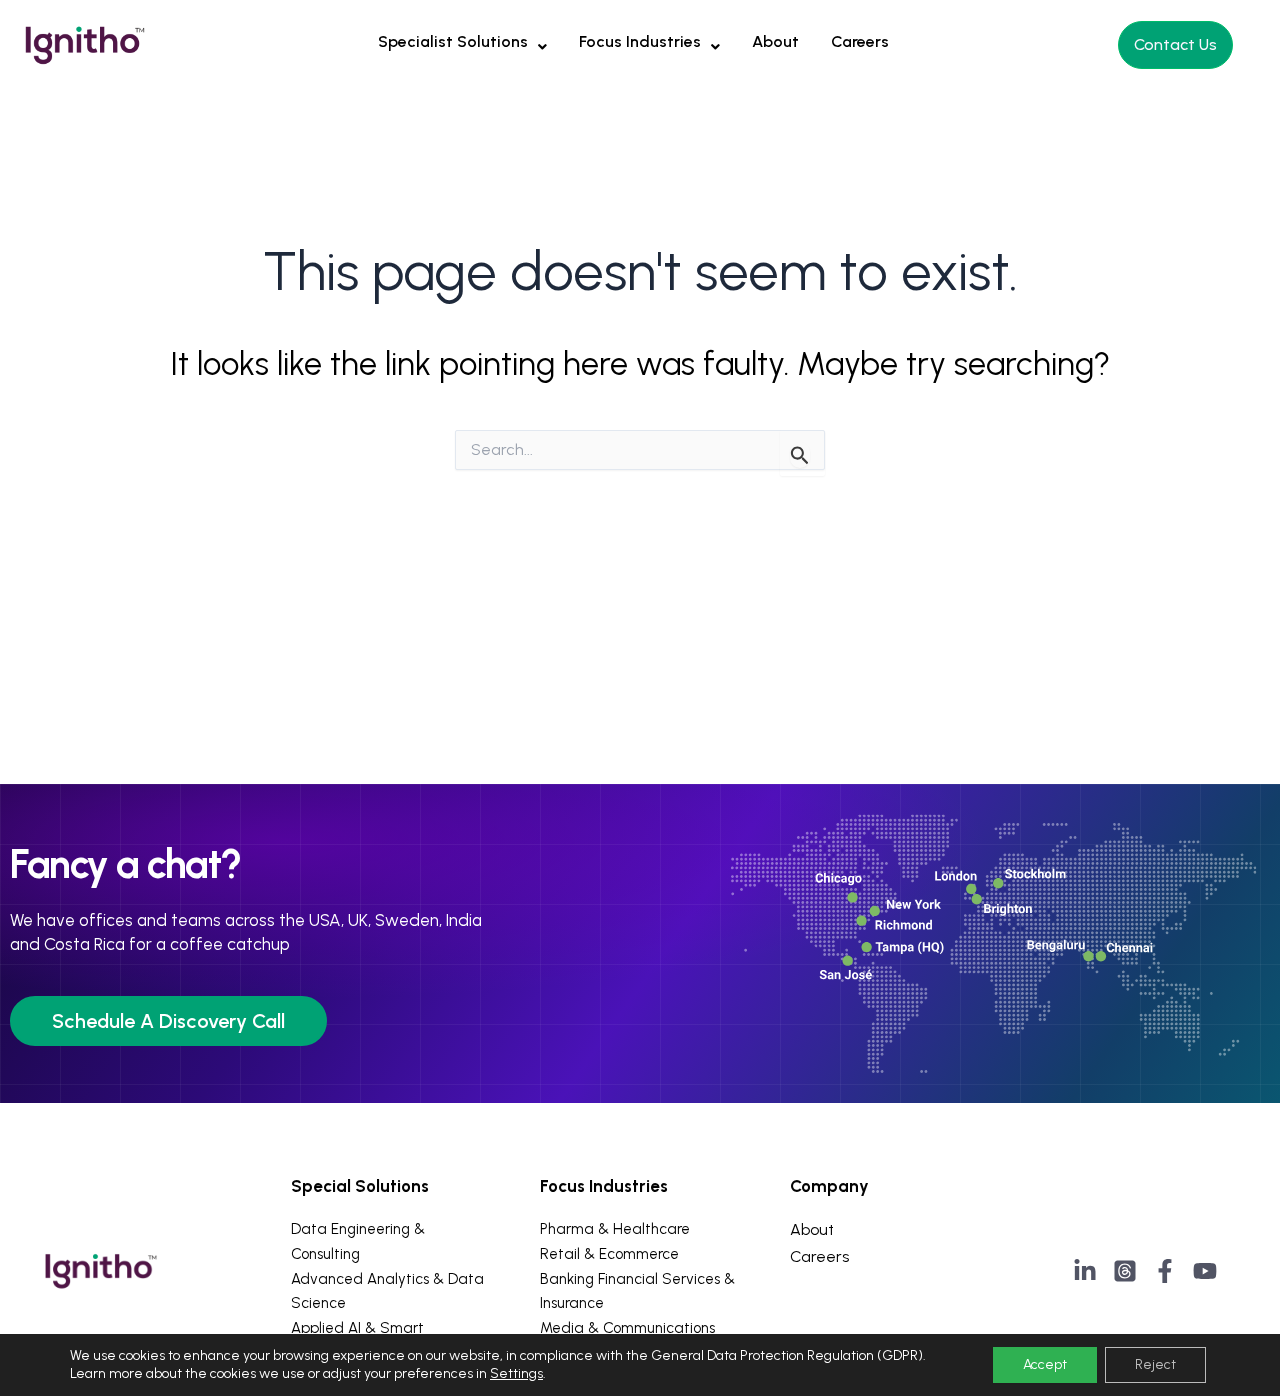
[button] (462, 42)
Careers (860, 41)
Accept (1045, 1364)
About (775, 41)
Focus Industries (640, 41)
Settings (516, 1373)
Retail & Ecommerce (609, 1254)
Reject (1155, 1364)
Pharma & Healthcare (615, 1229)
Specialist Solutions (453, 41)
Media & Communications (627, 1328)
